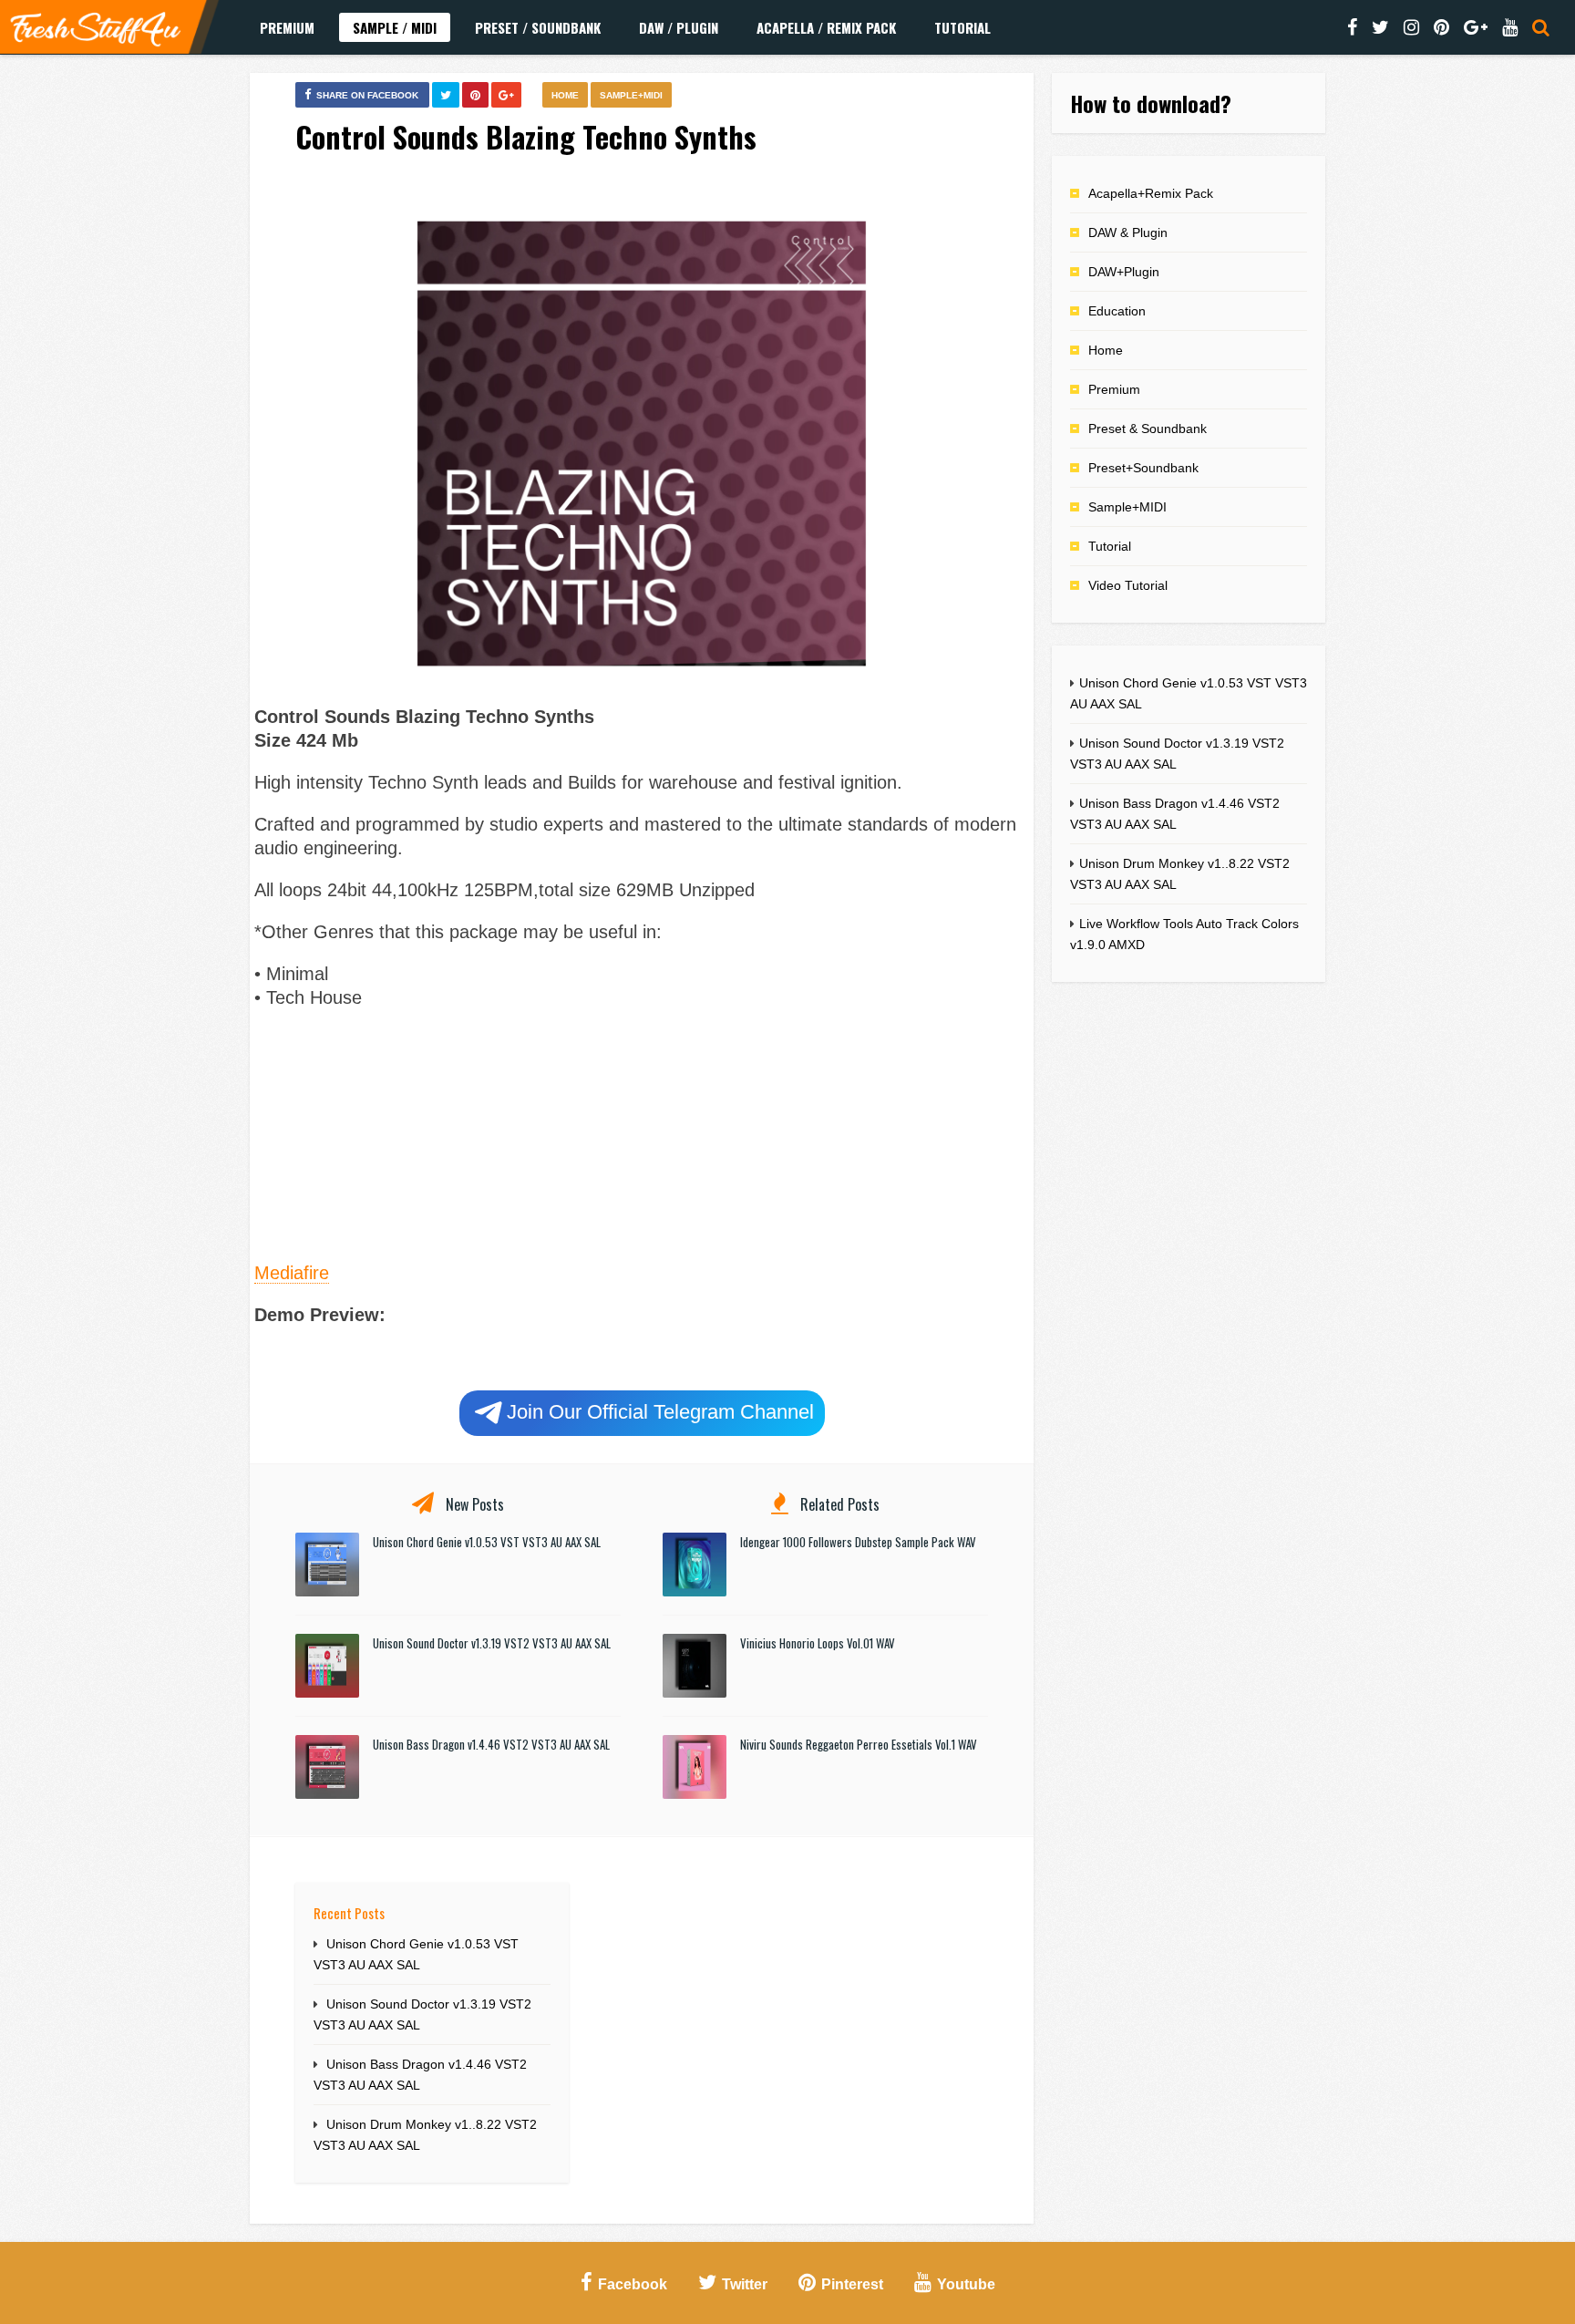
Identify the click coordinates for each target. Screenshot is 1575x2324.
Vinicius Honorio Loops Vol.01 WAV (818, 1643)
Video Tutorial (1128, 585)
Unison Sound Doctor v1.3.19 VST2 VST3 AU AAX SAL (492, 1643)
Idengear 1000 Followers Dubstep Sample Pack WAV (858, 1542)
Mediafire (292, 1273)
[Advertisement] (642, 1132)
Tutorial (962, 27)
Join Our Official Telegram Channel (660, 1412)
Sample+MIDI (631, 95)
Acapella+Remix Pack (1151, 193)
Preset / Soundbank (538, 27)
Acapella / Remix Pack (826, 27)
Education (1117, 311)
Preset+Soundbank (1143, 468)
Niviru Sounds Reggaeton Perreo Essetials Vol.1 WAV (859, 1744)
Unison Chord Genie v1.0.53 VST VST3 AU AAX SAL (487, 1542)
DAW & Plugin (1128, 232)
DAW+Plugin (1124, 272)
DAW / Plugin (679, 27)
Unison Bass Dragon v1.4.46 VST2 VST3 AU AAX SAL (491, 1744)
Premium (287, 27)
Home (565, 95)
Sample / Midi (395, 27)
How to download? (1151, 103)
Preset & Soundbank (1148, 429)
